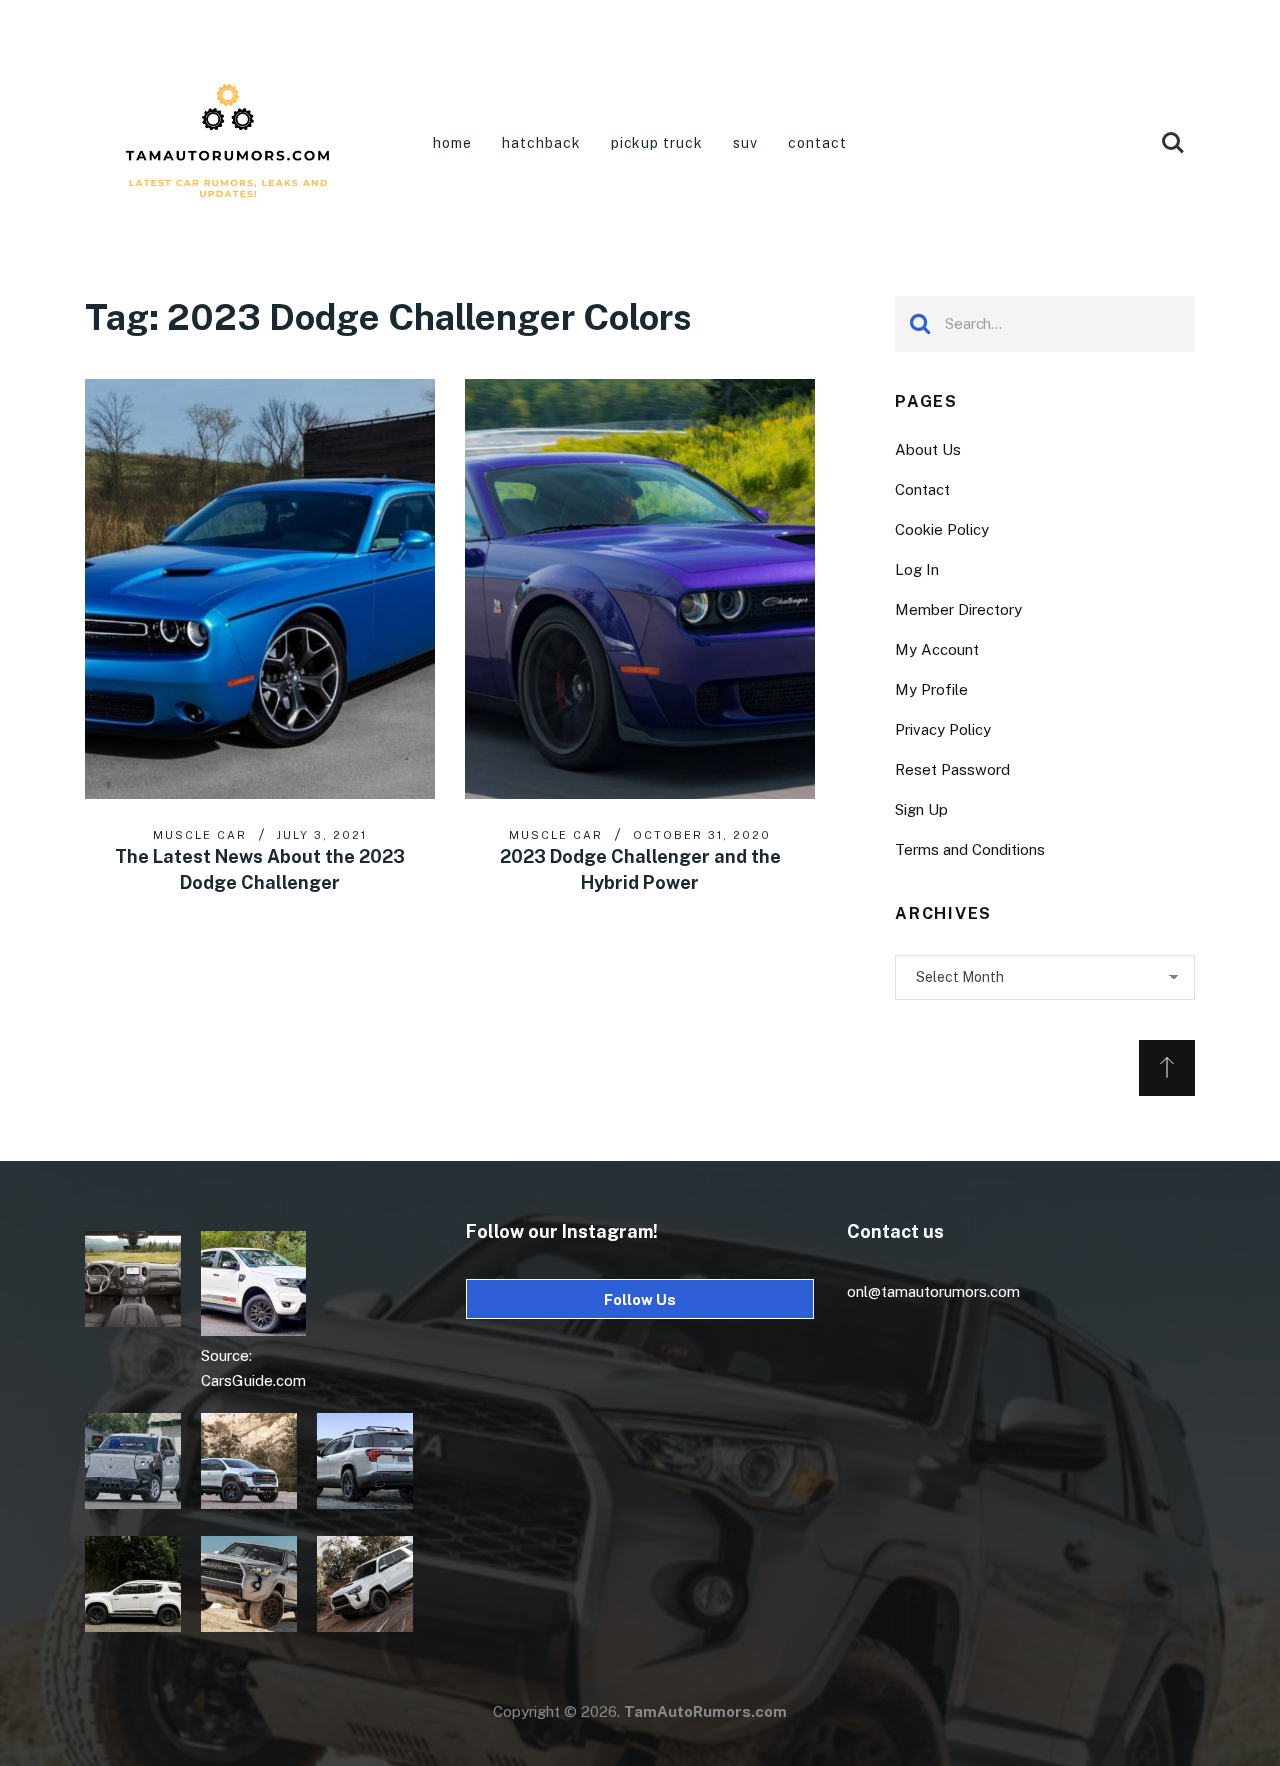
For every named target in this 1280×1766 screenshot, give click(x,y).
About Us (928, 449)
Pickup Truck (657, 143)
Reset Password (952, 769)
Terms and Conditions (970, 849)
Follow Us (640, 1299)
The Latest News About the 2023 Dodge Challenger (260, 869)
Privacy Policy (943, 729)
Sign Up (921, 809)
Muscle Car (200, 835)
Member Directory (958, 609)
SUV (745, 143)
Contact (817, 143)
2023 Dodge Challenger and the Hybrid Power (640, 869)
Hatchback (541, 143)
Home (452, 143)
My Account (937, 649)
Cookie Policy (942, 529)
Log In (917, 569)
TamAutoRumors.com (705, 1711)
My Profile (931, 689)
